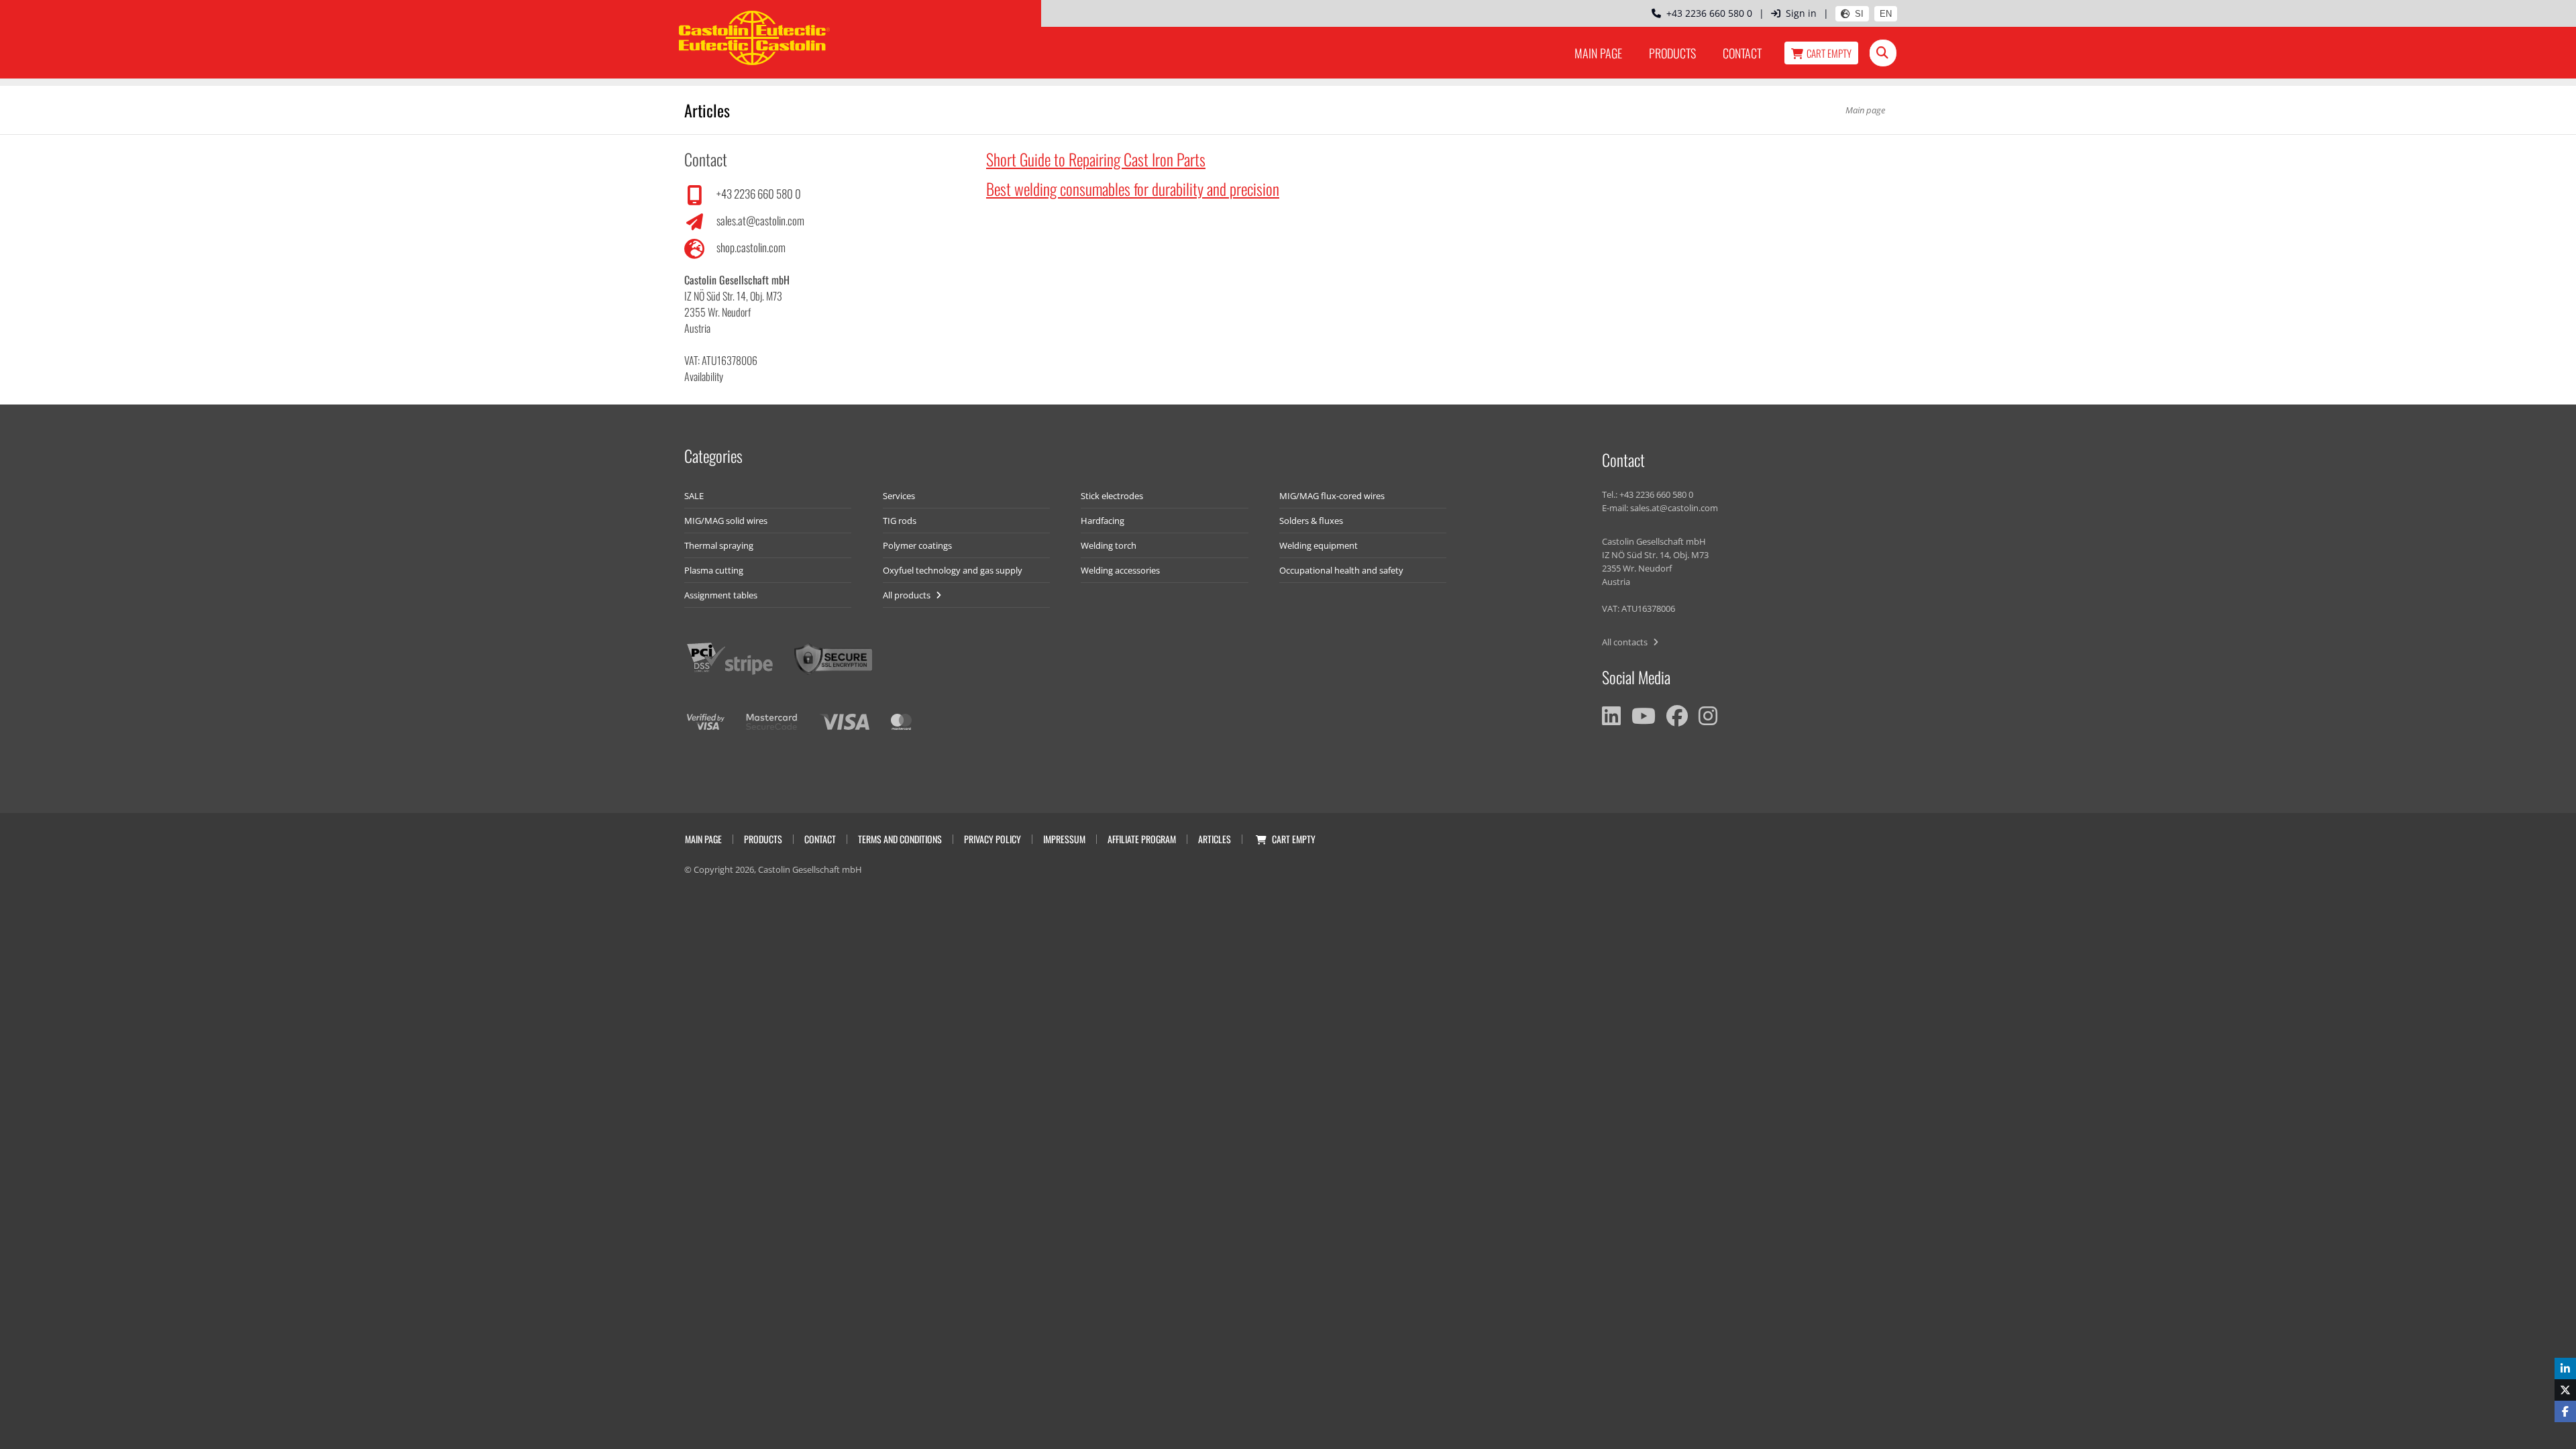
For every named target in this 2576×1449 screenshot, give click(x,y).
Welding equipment (1319, 545)
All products (908, 595)
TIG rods (900, 521)
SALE (694, 496)
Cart (1829, 53)
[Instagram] (1708, 716)
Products (1672, 53)
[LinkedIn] (1611, 716)
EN (1886, 14)
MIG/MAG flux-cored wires (1332, 496)
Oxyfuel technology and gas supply (953, 570)
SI (1859, 14)
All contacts (1626, 642)
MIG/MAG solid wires (726, 521)
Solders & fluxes (1311, 521)
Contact (1742, 53)
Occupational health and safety (1341, 570)
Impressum (1064, 839)
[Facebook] (1677, 716)
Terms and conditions (900, 839)
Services (899, 496)
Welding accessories (1120, 570)
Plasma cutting (714, 570)
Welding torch (1109, 545)
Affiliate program (1142, 839)
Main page (1598, 53)
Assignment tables (721, 595)
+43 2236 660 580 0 (1707, 13)
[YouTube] (1644, 716)
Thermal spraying (719, 545)
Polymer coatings (917, 545)
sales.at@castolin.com (760, 220)
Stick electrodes (1112, 496)
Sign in (1801, 13)
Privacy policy (992, 839)
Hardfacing (1103, 521)
